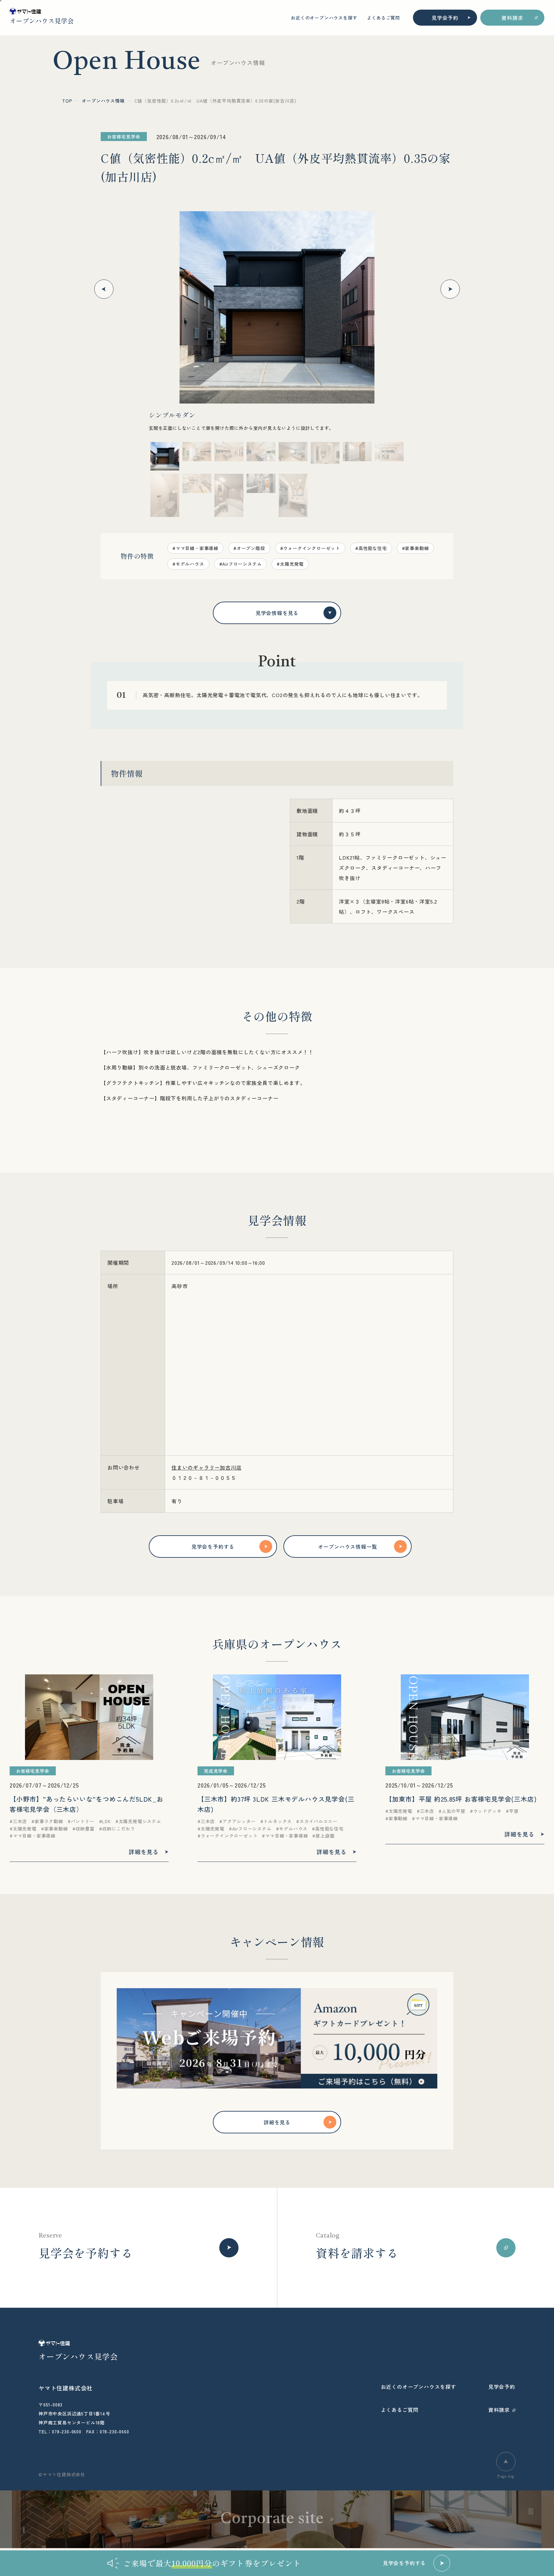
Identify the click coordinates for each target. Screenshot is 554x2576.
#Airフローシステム (241, 564)
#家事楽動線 (415, 548)
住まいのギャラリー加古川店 (206, 1467)
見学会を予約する (213, 1546)
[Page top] (506, 2462)
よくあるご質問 (383, 18)
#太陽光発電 (290, 564)
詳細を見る (277, 2122)
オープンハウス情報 (103, 101)
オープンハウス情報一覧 (348, 1546)
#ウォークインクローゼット (310, 548)
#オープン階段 (249, 548)
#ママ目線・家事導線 (195, 548)
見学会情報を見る (277, 613)
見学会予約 (445, 18)
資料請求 (512, 18)
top (67, 101)
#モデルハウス (188, 564)
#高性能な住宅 (371, 548)
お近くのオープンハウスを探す (324, 18)
